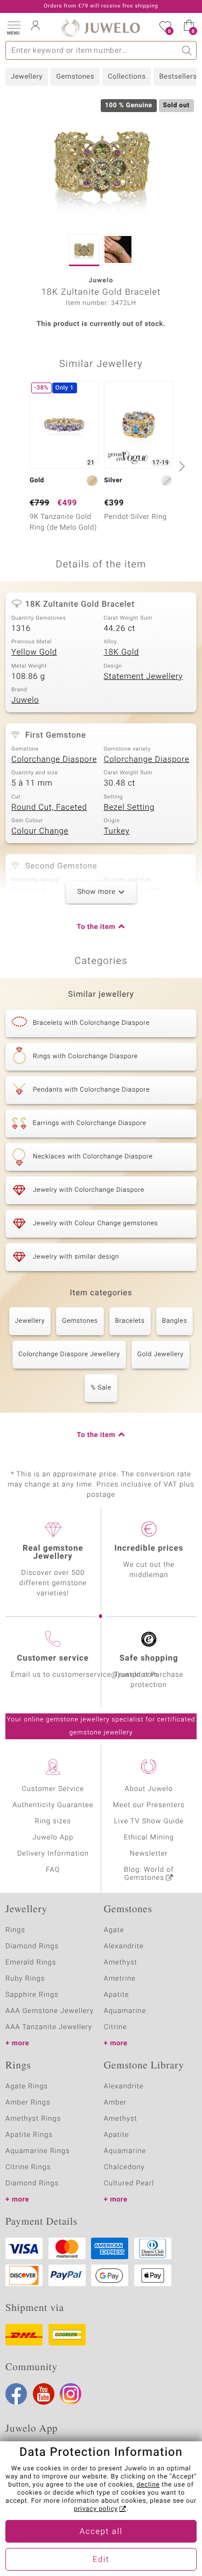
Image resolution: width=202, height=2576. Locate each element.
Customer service (53, 1658)
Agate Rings (27, 2087)
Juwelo (25, 700)
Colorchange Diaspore (54, 760)
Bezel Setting (129, 808)
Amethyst (121, 1963)
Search (187, 50)
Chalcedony (124, 2167)
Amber (116, 2103)
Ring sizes (53, 1821)
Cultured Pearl (129, 2183)
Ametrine (120, 1979)
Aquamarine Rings (37, 2151)
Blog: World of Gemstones (149, 1874)
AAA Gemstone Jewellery (50, 2011)
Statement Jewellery (144, 677)
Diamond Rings (32, 1946)
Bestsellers (178, 77)
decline (148, 2485)
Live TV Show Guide (149, 1821)
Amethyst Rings (33, 2119)
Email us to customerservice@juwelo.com (85, 1675)
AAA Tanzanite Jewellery (49, 2027)
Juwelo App (53, 1838)
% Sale (101, 1388)
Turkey (117, 831)
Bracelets (130, 1321)
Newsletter (149, 1854)
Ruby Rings (25, 1979)
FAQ (53, 1870)
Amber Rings (28, 2103)
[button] (13, 27)
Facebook (16, 2394)
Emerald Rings (31, 1963)
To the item (96, 927)
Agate (114, 1930)
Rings (15, 1930)
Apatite (117, 1995)
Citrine (116, 2027)
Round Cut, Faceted (49, 808)
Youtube (44, 2394)
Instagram (71, 2394)
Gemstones (75, 77)
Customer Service (53, 1789)
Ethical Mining (149, 1838)
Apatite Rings (29, 2135)
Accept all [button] (101, 2532)
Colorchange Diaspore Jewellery (69, 1355)
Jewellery (27, 77)
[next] (180, 466)
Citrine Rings (28, 2167)
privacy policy (96, 2509)
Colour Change (40, 831)
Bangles (175, 1321)
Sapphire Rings (32, 1995)
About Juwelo (149, 1789)
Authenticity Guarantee (53, 1805)
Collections (127, 77)
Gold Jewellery (161, 1355)
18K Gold (122, 652)
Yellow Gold (34, 652)
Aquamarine (125, 2011)
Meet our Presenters (149, 1805)
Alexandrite (124, 1946)
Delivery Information (53, 1854)
